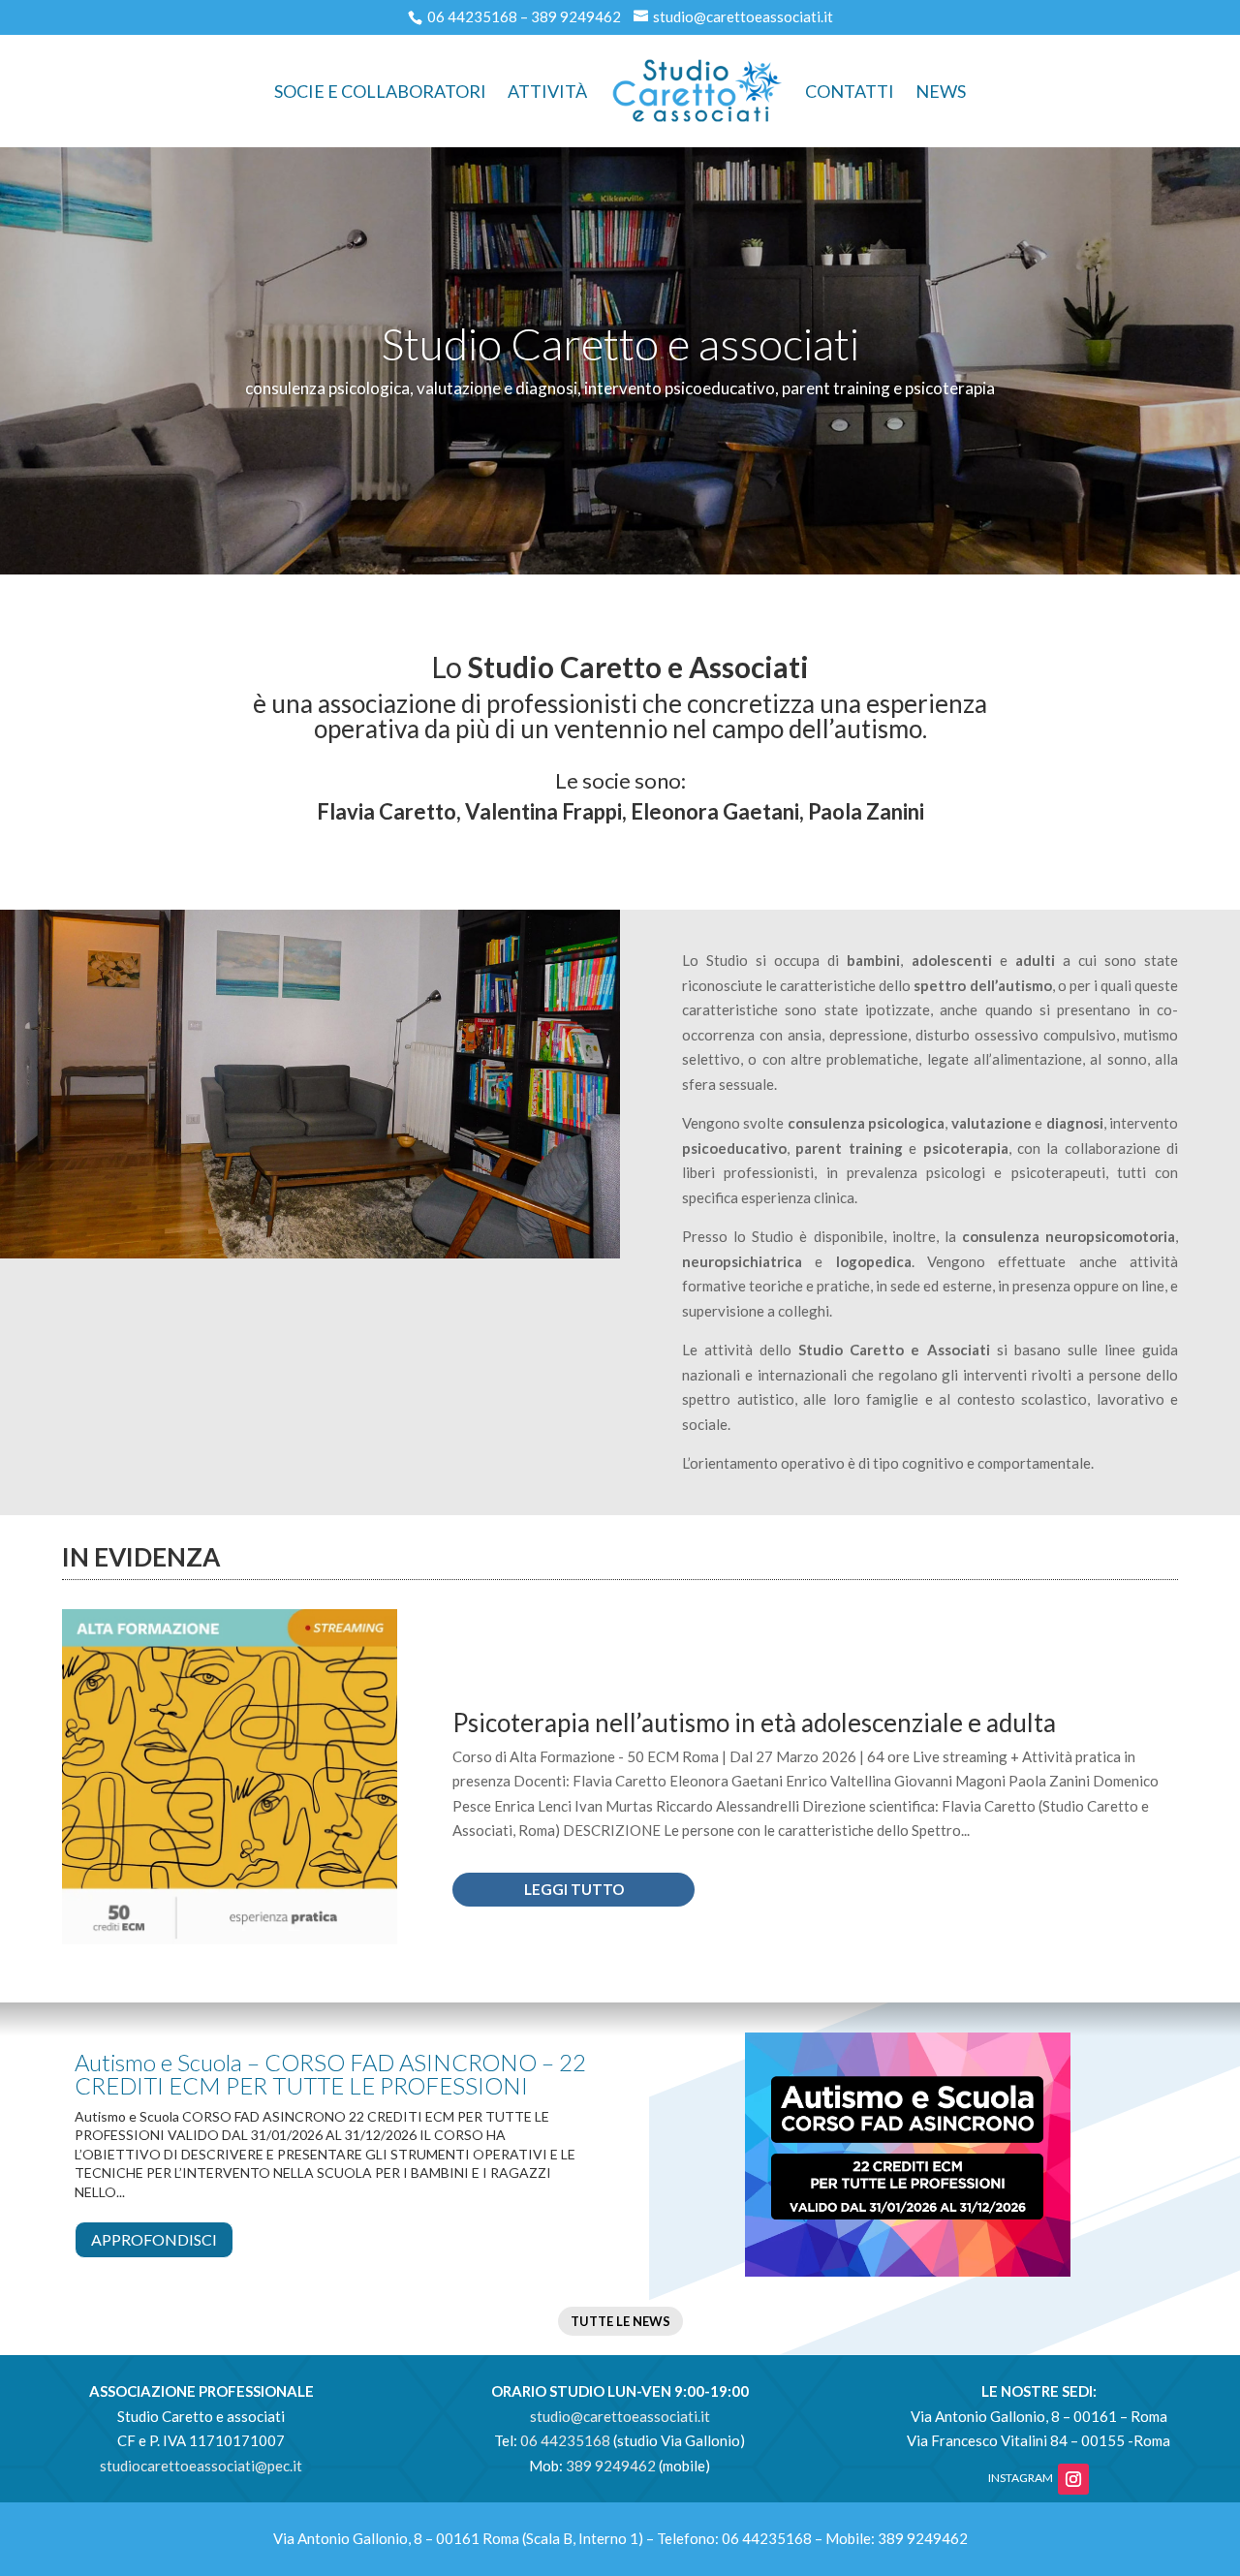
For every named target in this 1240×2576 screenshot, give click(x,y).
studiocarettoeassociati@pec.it (201, 2466)
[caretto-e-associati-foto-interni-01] (310, 1253)
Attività (547, 91)
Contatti (850, 91)
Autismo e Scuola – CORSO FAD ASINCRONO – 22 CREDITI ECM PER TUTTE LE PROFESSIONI (330, 2074)
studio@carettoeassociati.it (743, 16)
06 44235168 (472, 16)
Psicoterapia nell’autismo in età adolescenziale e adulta (754, 1723)
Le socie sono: (620, 780)
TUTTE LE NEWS (620, 2321)
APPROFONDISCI (154, 2239)
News (941, 91)
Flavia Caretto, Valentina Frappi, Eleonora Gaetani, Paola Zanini (620, 811)
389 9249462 (576, 16)
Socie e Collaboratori (380, 91)
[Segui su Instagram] (1073, 2479)
